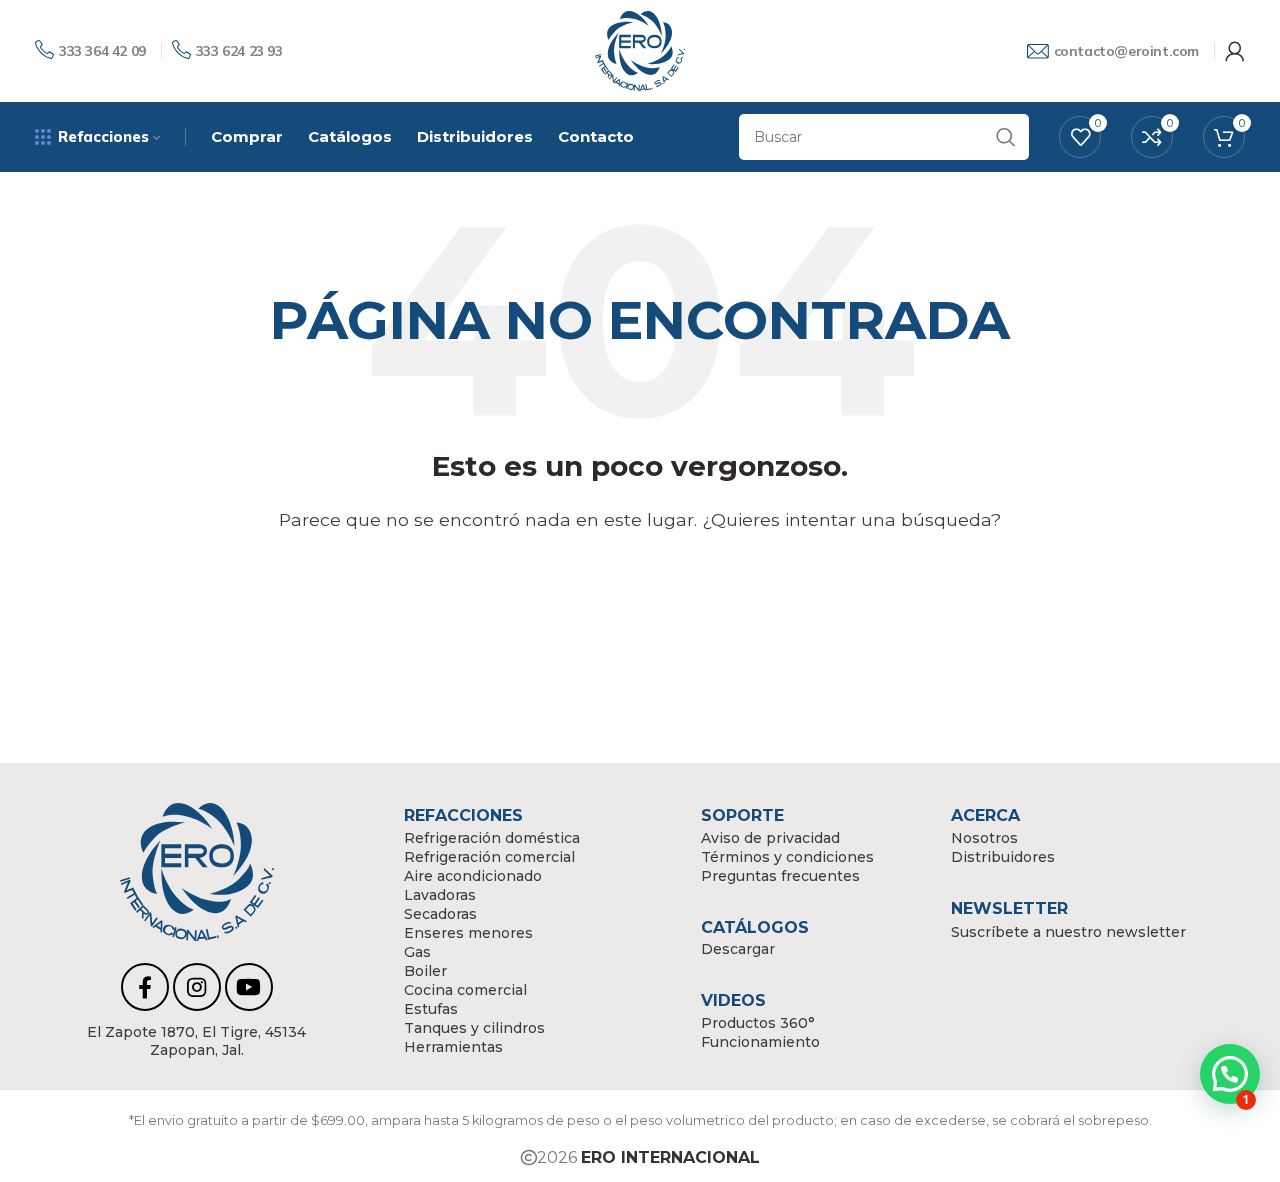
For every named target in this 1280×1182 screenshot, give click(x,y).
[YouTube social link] (249, 987)
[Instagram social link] (197, 987)
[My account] (1235, 51)
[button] (1230, 1074)
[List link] (197, 1041)
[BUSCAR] (1006, 137)
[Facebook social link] (145, 987)
